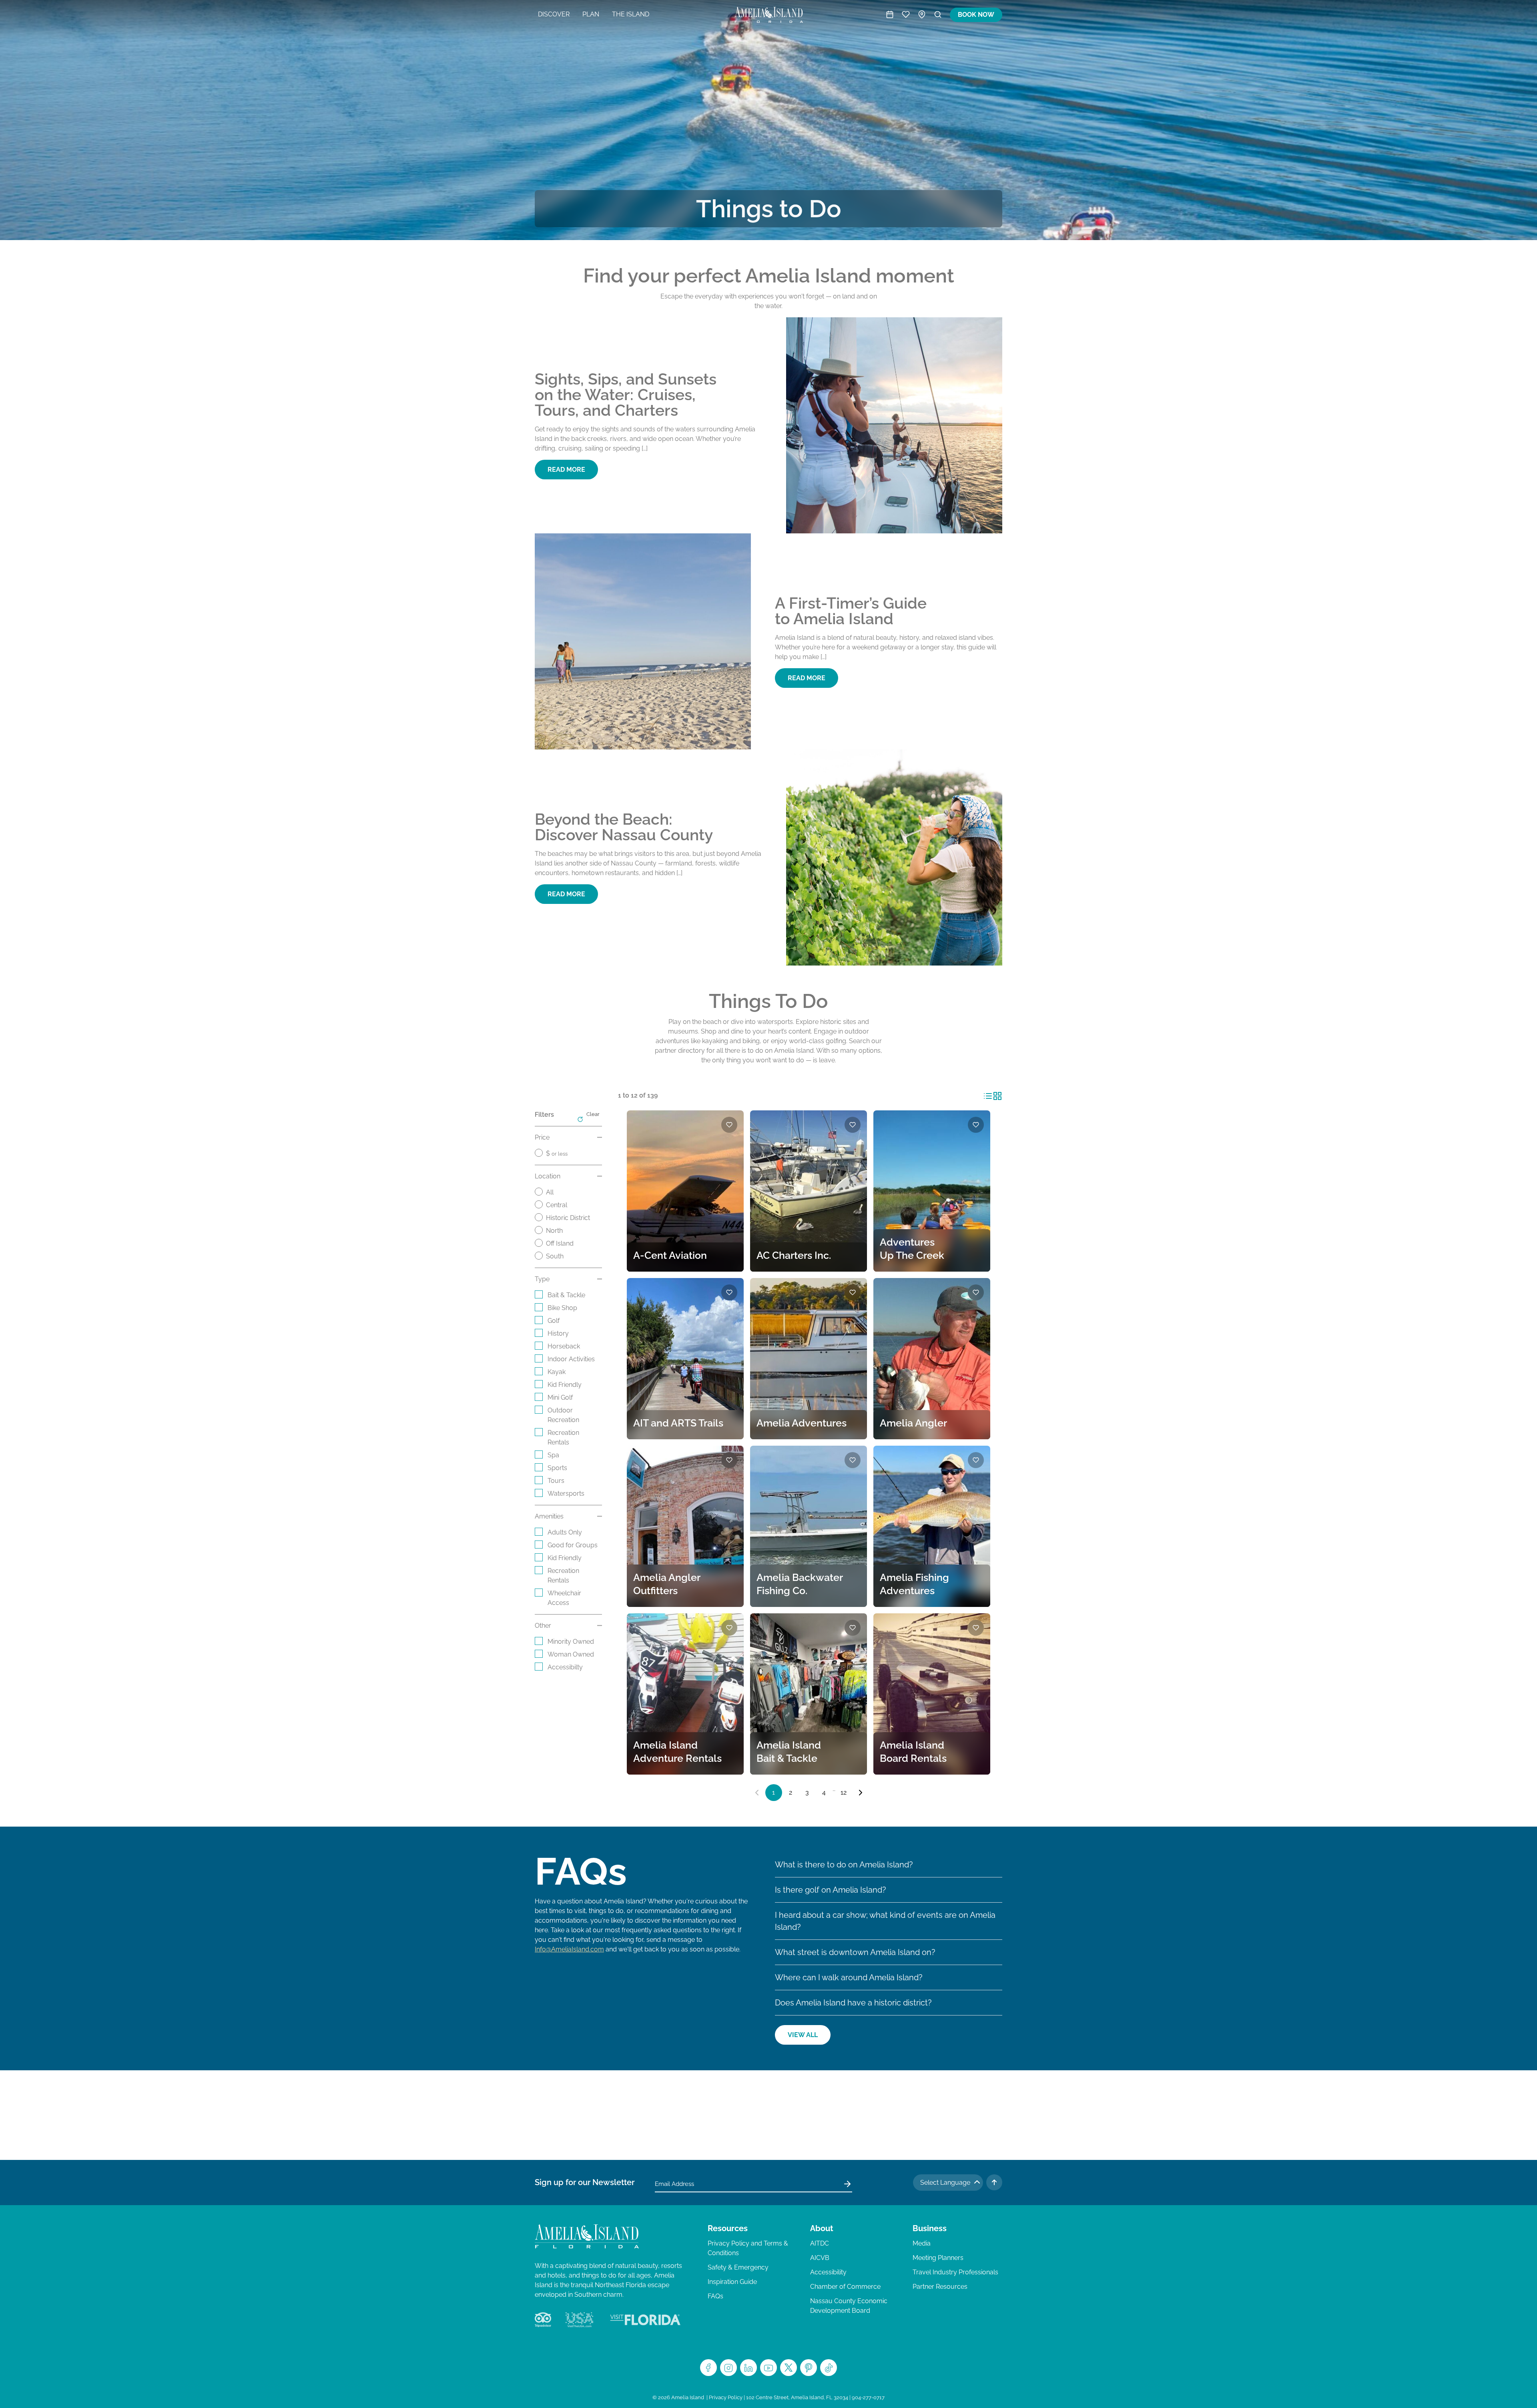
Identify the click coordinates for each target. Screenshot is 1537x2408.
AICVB (820, 2258)
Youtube (768, 2368)
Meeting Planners (938, 2258)
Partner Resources (940, 2287)
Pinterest (809, 2368)
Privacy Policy (726, 2397)
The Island (631, 14)
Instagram (728, 2368)
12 (844, 1792)
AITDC (820, 2243)
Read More (566, 470)
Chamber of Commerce (845, 2287)
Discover (554, 14)
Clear (593, 1114)
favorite (729, 1125)
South (555, 1256)
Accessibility (828, 2272)
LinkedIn (748, 2368)
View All (803, 2035)
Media (922, 2243)
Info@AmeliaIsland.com (569, 1949)
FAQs (715, 2296)
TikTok (829, 2368)
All (550, 1192)
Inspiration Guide (732, 2282)
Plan (591, 14)
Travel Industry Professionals (955, 2272)
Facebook (708, 2368)
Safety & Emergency (738, 2267)
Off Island (560, 1243)
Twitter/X (789, 2368)
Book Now (976, 15)
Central (557, 1205)
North (554, 1231)
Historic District (568, 1218)
